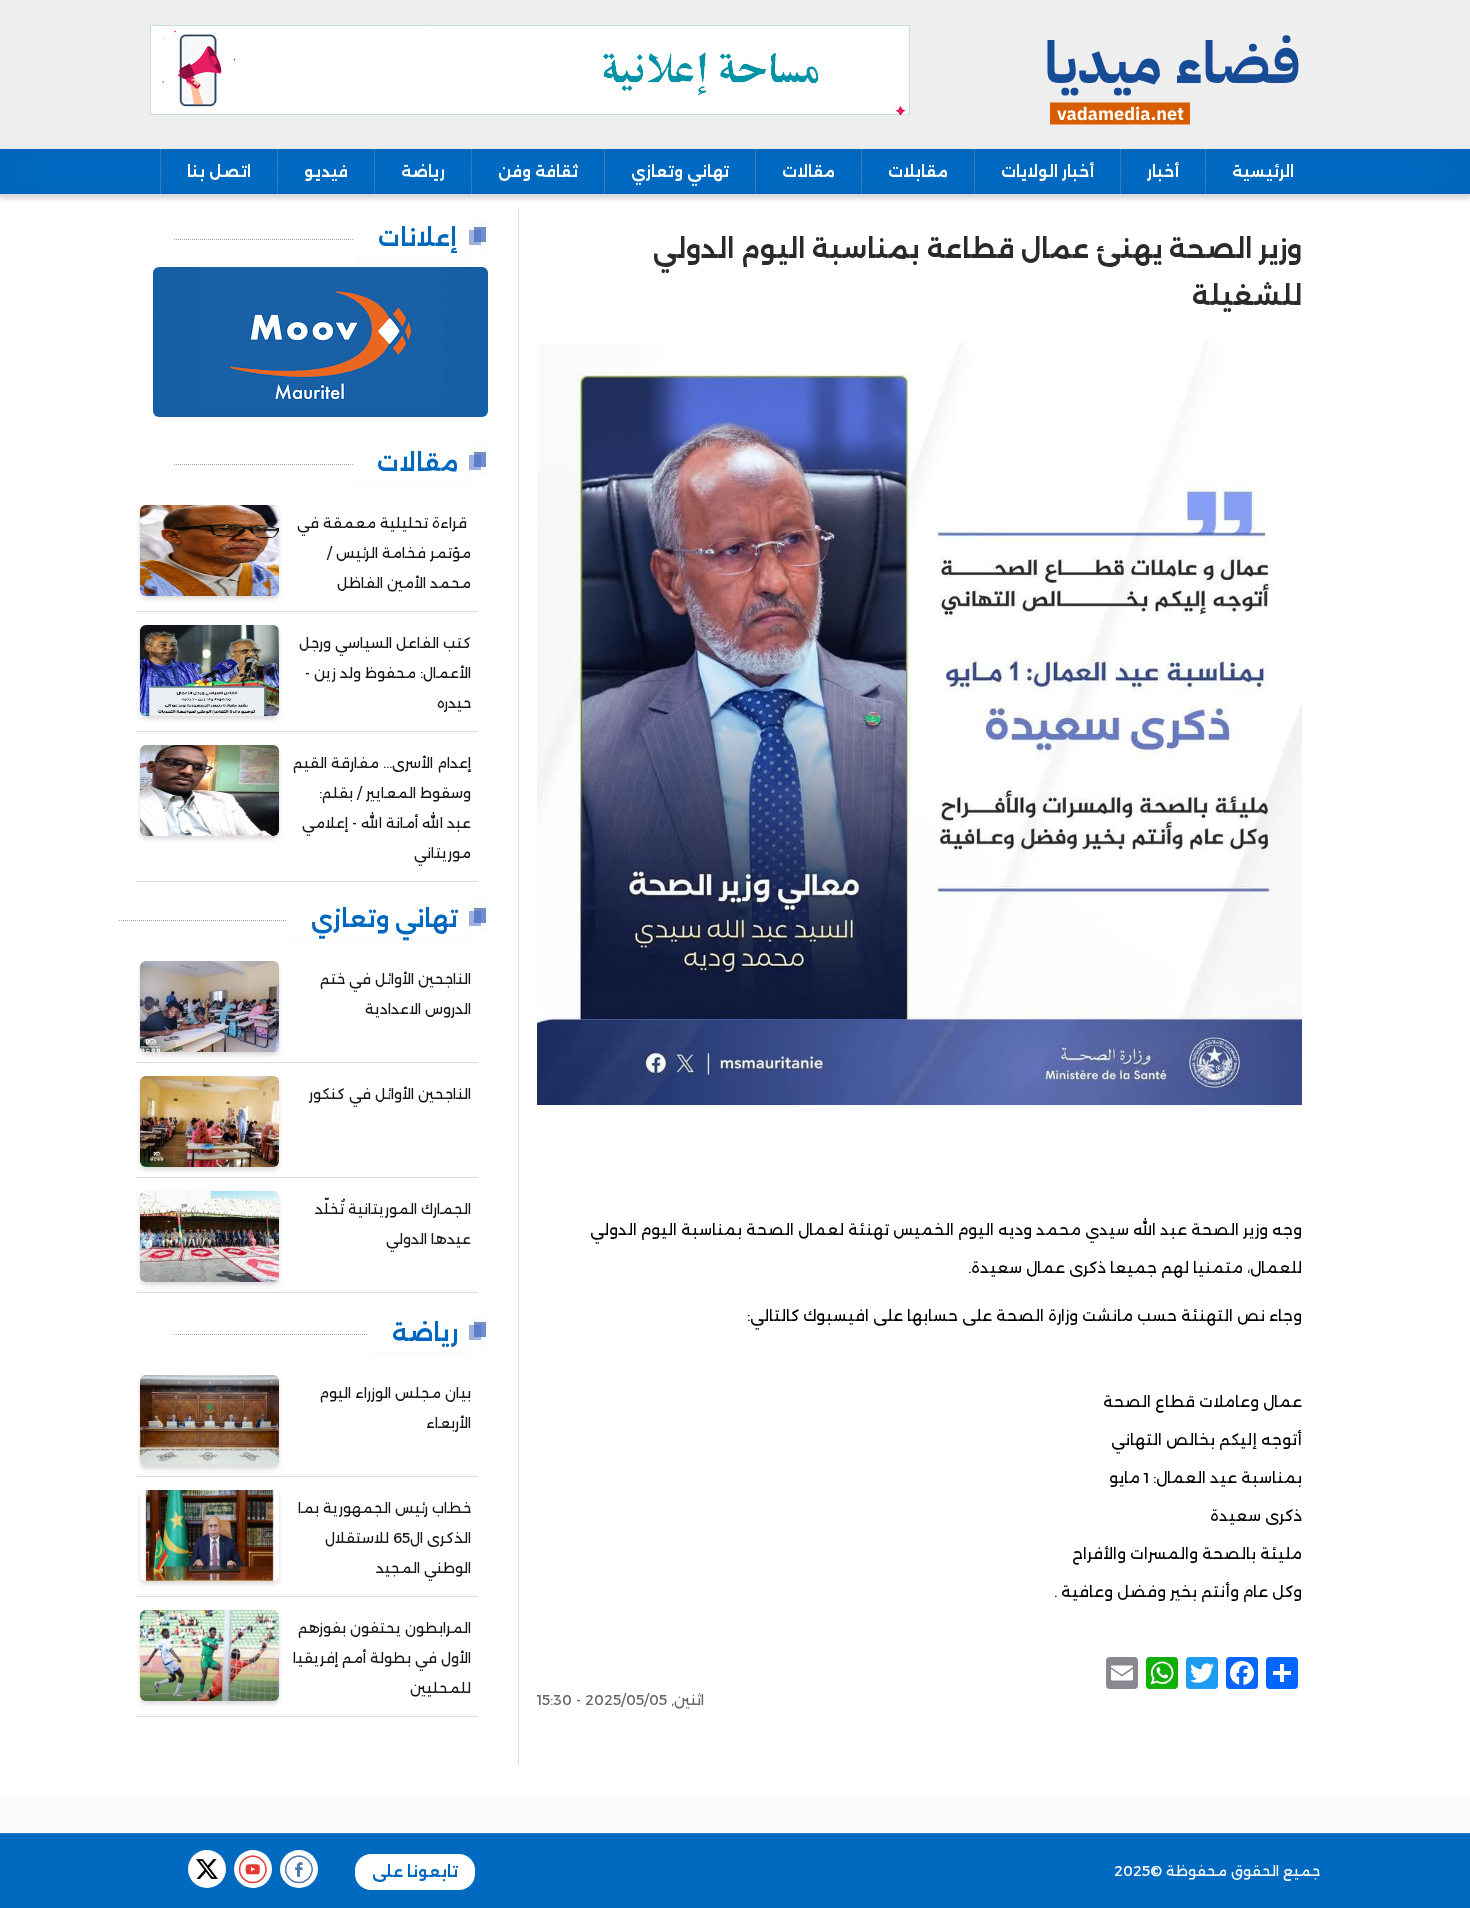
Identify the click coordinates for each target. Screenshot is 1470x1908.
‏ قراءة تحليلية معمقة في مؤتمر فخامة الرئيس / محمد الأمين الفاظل (384, 553)
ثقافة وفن (538, 171)
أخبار (1163, 171)
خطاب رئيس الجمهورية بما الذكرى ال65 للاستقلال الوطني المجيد (384, 1538)
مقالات (808, 171)
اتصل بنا (219, 171)
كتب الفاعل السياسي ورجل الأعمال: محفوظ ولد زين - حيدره (385, 673)
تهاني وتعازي (680, 171)
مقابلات (918, 171)
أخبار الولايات (1047, 171)
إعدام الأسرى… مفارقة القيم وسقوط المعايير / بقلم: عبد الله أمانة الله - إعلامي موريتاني (382, 808)
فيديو (326, 171)
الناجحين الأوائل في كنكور (390, 1094)
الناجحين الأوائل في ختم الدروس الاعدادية (395, 994)
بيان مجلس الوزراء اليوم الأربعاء (395, 1408)
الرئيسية (1263, 171)
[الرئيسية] (1169, 73)
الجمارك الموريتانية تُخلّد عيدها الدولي (393, 1224)
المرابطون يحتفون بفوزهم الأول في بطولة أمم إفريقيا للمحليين (382, 1658)
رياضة (423, 171)
